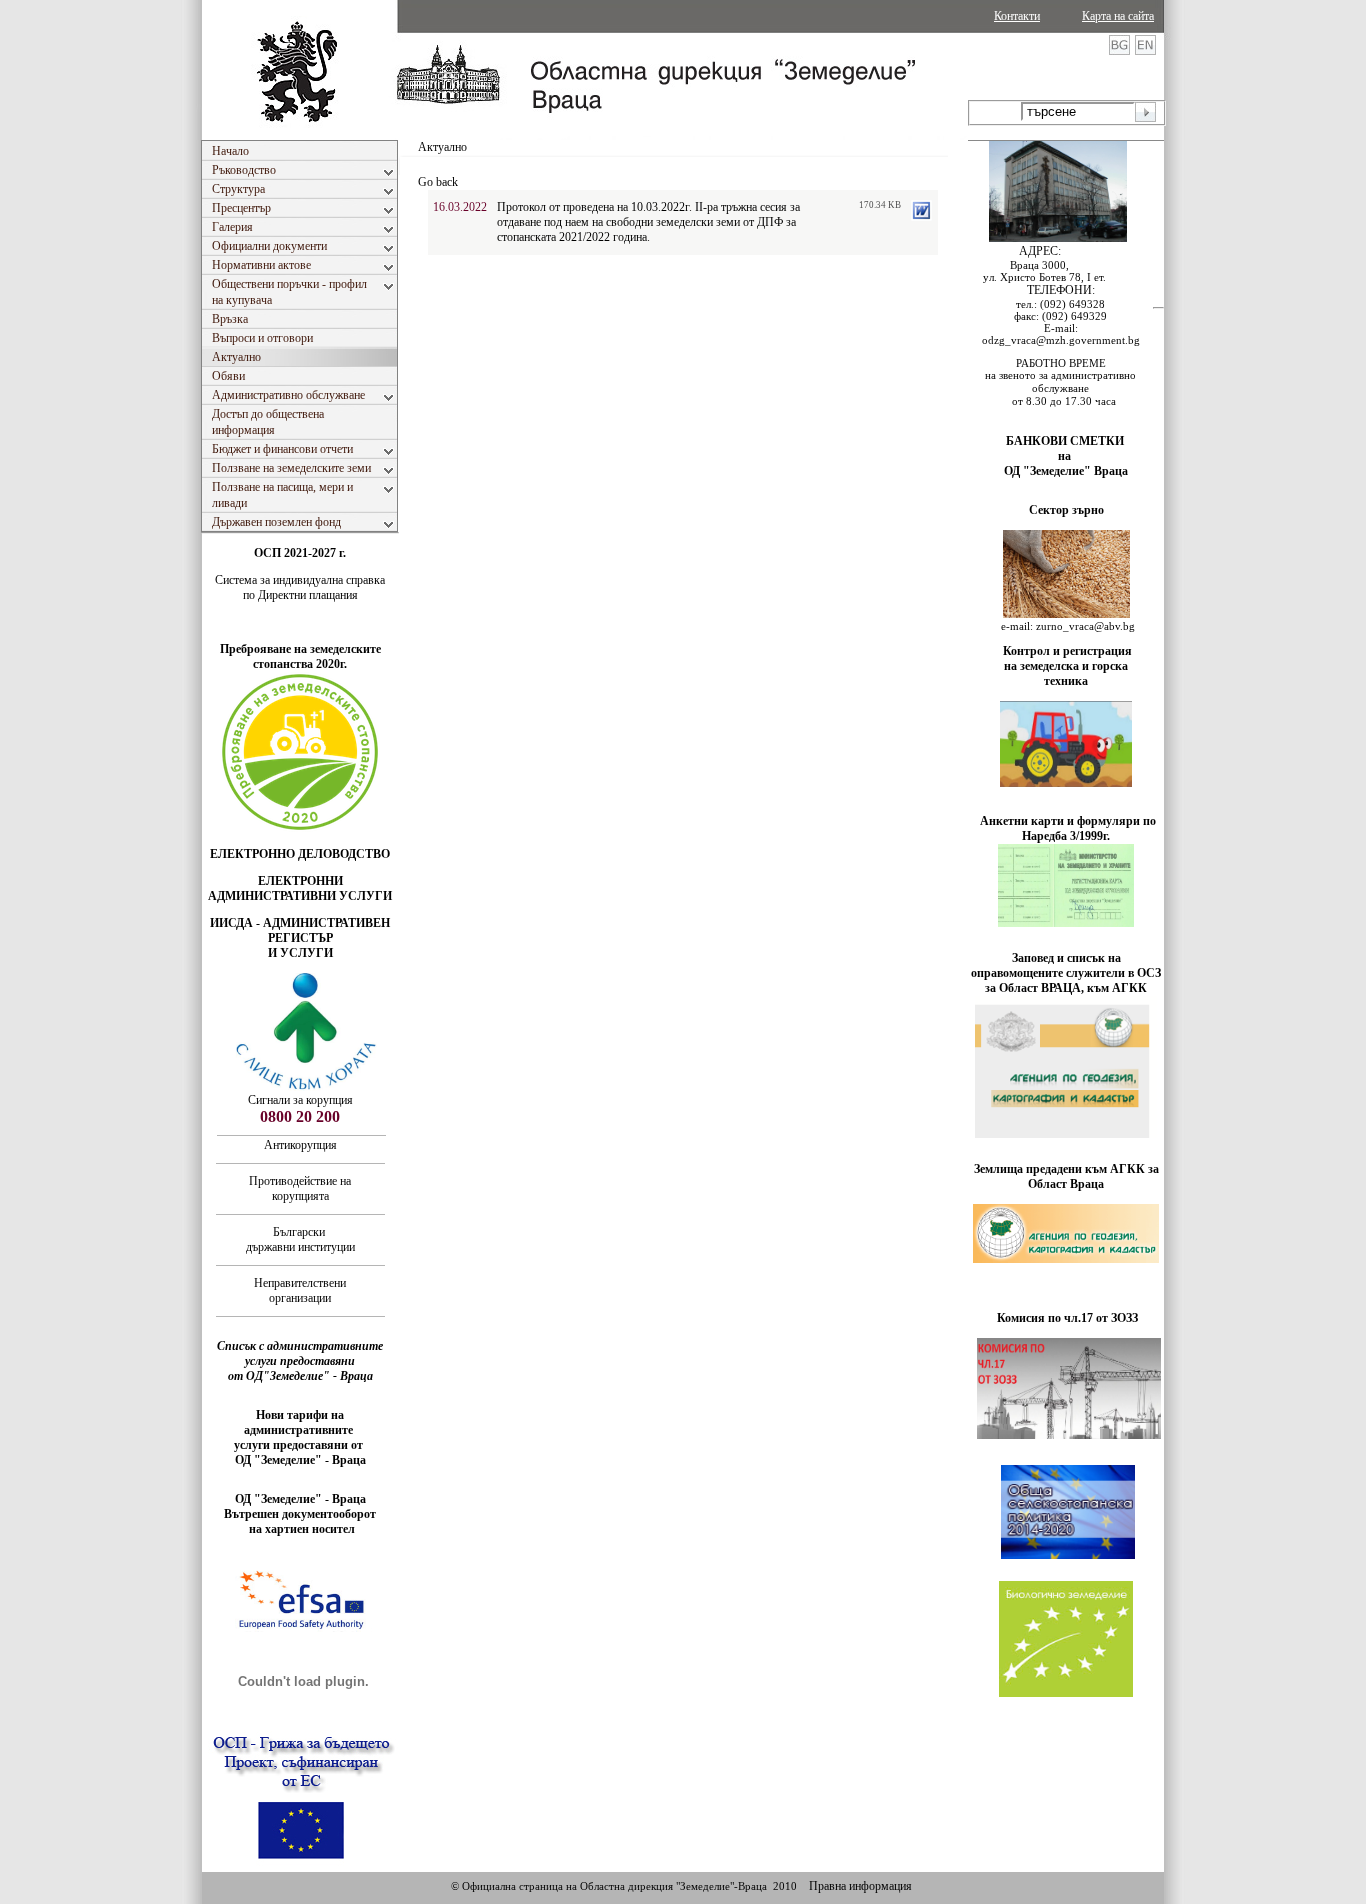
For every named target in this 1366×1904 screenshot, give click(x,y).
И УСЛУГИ (300, 953)
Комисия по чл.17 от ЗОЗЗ (1067, 1318)
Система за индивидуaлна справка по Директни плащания (300, 587)
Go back (438, 182)
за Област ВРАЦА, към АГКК (1066, 988)
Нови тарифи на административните (300, 1422)
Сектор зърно (1066, 510)
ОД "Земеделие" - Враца (300, 1460)
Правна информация (860, 1886)
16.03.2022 (460, 207)
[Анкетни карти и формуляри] (1066, 923)
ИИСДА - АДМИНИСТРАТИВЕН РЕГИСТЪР (300, 930)
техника (1066, 681)
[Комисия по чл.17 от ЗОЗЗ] (1069, 1435)
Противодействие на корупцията (300, 1188)
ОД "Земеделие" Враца (1066, 471)
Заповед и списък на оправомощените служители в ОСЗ (1066, 965)
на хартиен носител (300, 1529)
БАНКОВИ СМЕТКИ (1066, 441)
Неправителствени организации (300, 1290)
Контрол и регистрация (1067, 651)
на (1066, 456)
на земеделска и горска (1066, 666)
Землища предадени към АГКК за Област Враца (1066, 1176)
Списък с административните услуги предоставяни (300, 1353)
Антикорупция (300, 1145)
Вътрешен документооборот (300, 1514)
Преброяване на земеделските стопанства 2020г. (300, 656)
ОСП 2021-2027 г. (300, 553)
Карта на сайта (1118, 16)
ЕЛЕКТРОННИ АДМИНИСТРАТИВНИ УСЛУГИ (300, 888)
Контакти (1017, 16)
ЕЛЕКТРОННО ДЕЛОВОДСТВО (300, 854)
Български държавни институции (300, 1239)
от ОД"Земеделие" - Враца (300, 1376)
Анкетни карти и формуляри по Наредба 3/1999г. (1068, 828)
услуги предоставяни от (300, 1445)
